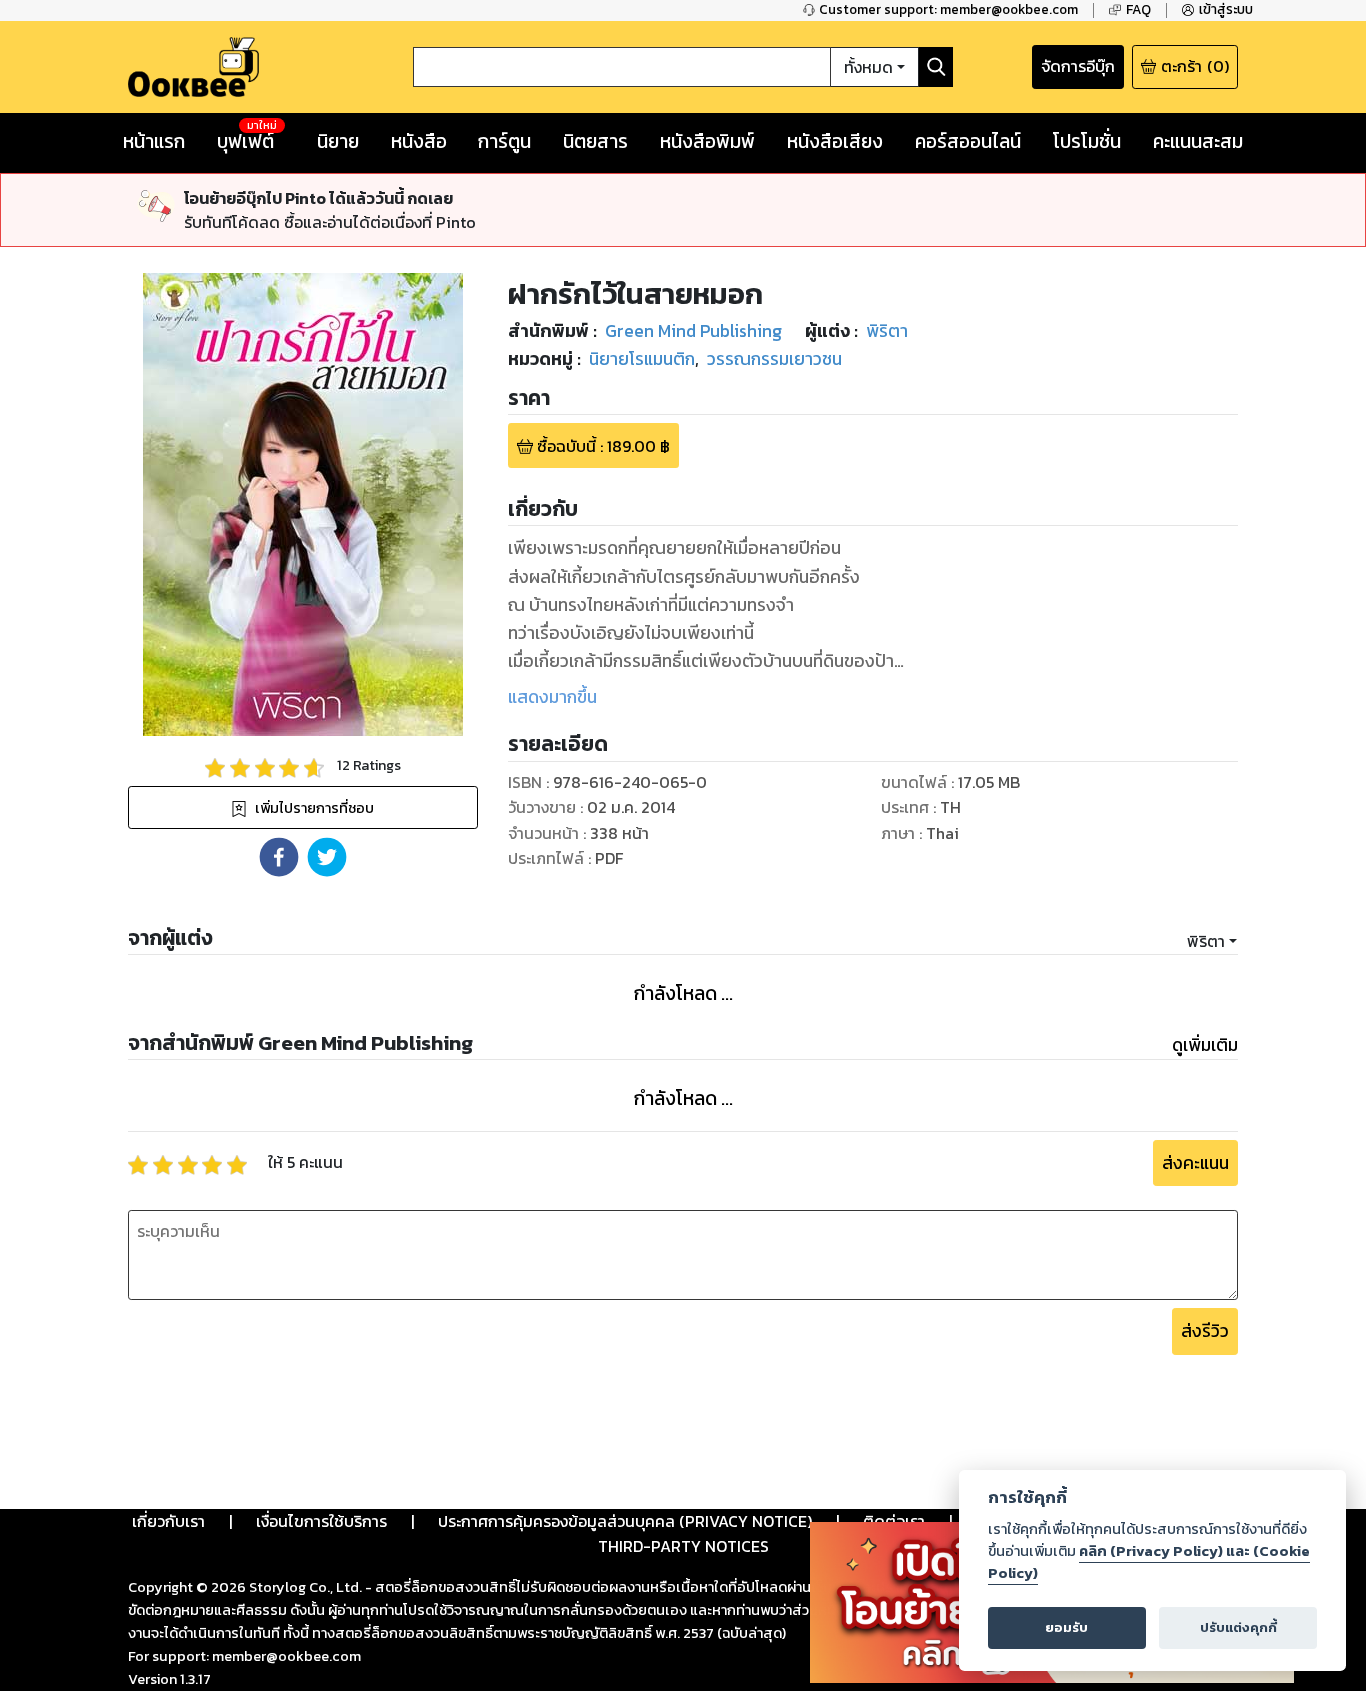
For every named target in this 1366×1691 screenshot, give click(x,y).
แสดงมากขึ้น (552, 697)
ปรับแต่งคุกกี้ (1238, 1627)
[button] (279, 857)
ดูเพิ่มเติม (1205, 1045)
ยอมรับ (1066, 1627)
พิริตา (1206, 941)
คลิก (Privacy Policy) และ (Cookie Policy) (1149, 1562)
